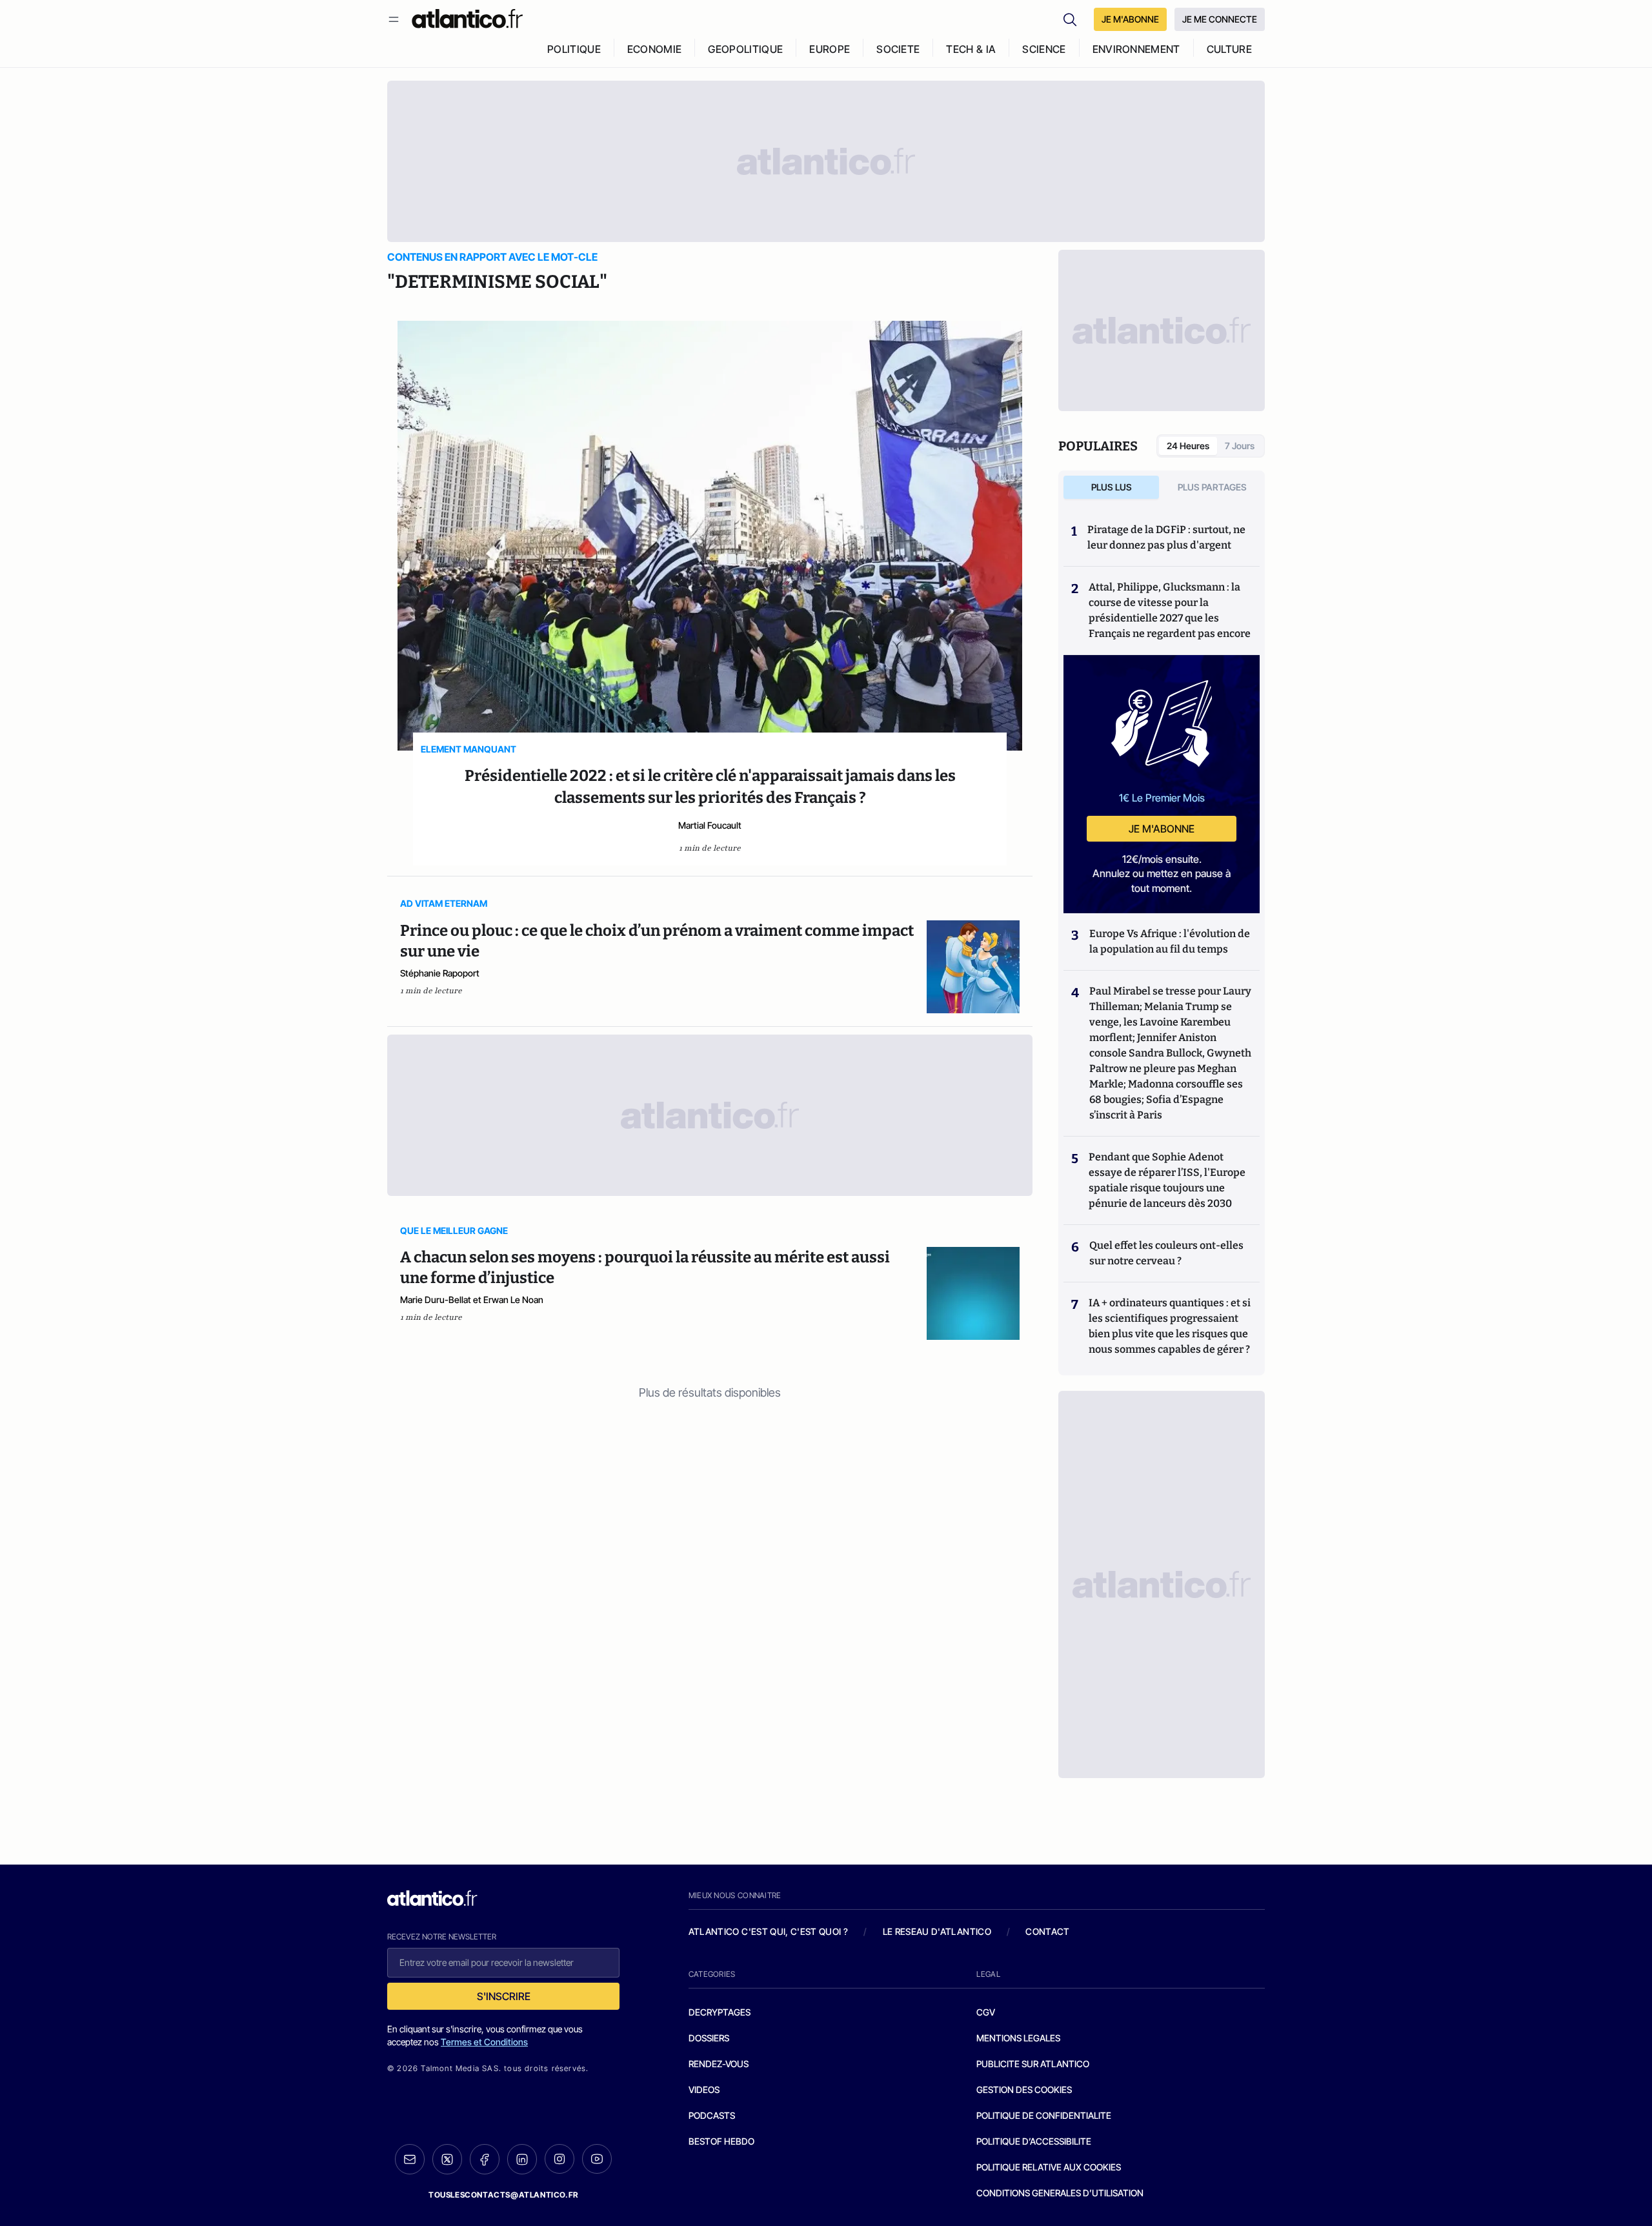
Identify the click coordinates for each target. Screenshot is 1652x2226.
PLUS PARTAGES (1212, 487)
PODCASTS (712, 2115)
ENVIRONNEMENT (1136, 49)
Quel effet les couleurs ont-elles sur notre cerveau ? (1166, 1253)
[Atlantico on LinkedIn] (522, 2159)
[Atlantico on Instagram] (559, 2159)
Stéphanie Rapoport (440, 973)
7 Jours (1240, 446)
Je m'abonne (1162, 829)
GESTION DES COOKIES (1024, 2089)
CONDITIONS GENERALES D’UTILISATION (1060, 2193)
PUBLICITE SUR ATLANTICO (1033, 2064)
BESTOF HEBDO (721, 2141)
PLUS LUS (1112, 487)
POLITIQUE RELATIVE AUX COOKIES (1049, 2167)
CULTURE (1229, 49)
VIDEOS (704, 2089)
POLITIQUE (574, 49)
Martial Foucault (710, 825)
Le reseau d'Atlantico (937, 1931)
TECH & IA (971, 49)
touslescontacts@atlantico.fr (503, 2195)
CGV (986, 2012)
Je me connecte (1220, 19)
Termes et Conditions (484, 2042)
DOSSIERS (709, 2038)
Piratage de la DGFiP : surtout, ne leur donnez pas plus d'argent (1166, 537)
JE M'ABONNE (1130, 19)
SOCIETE (898, 49)
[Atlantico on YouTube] (597, 2159)
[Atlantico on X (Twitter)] (447, 2159)
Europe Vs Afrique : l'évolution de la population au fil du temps (1170, 941)
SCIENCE (1044, 49)
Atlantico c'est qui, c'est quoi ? (769, 1931)
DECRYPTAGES (720, 2012)
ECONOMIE (655, 49)
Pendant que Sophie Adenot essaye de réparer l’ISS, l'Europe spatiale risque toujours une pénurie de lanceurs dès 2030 (1167, 1180)
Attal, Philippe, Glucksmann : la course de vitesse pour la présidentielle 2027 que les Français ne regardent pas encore (1170, 610)
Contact (1047, 1931)
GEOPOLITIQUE (745, 49)
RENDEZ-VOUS (719, 2064)
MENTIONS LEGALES (1018, 2038)
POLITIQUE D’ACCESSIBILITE (1034, 2141)
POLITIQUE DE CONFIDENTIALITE (1044, 2115)
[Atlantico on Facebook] (485, 2159)
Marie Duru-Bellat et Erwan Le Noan (472, 1300)
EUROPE (830, 49)
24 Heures (1188, 446)
